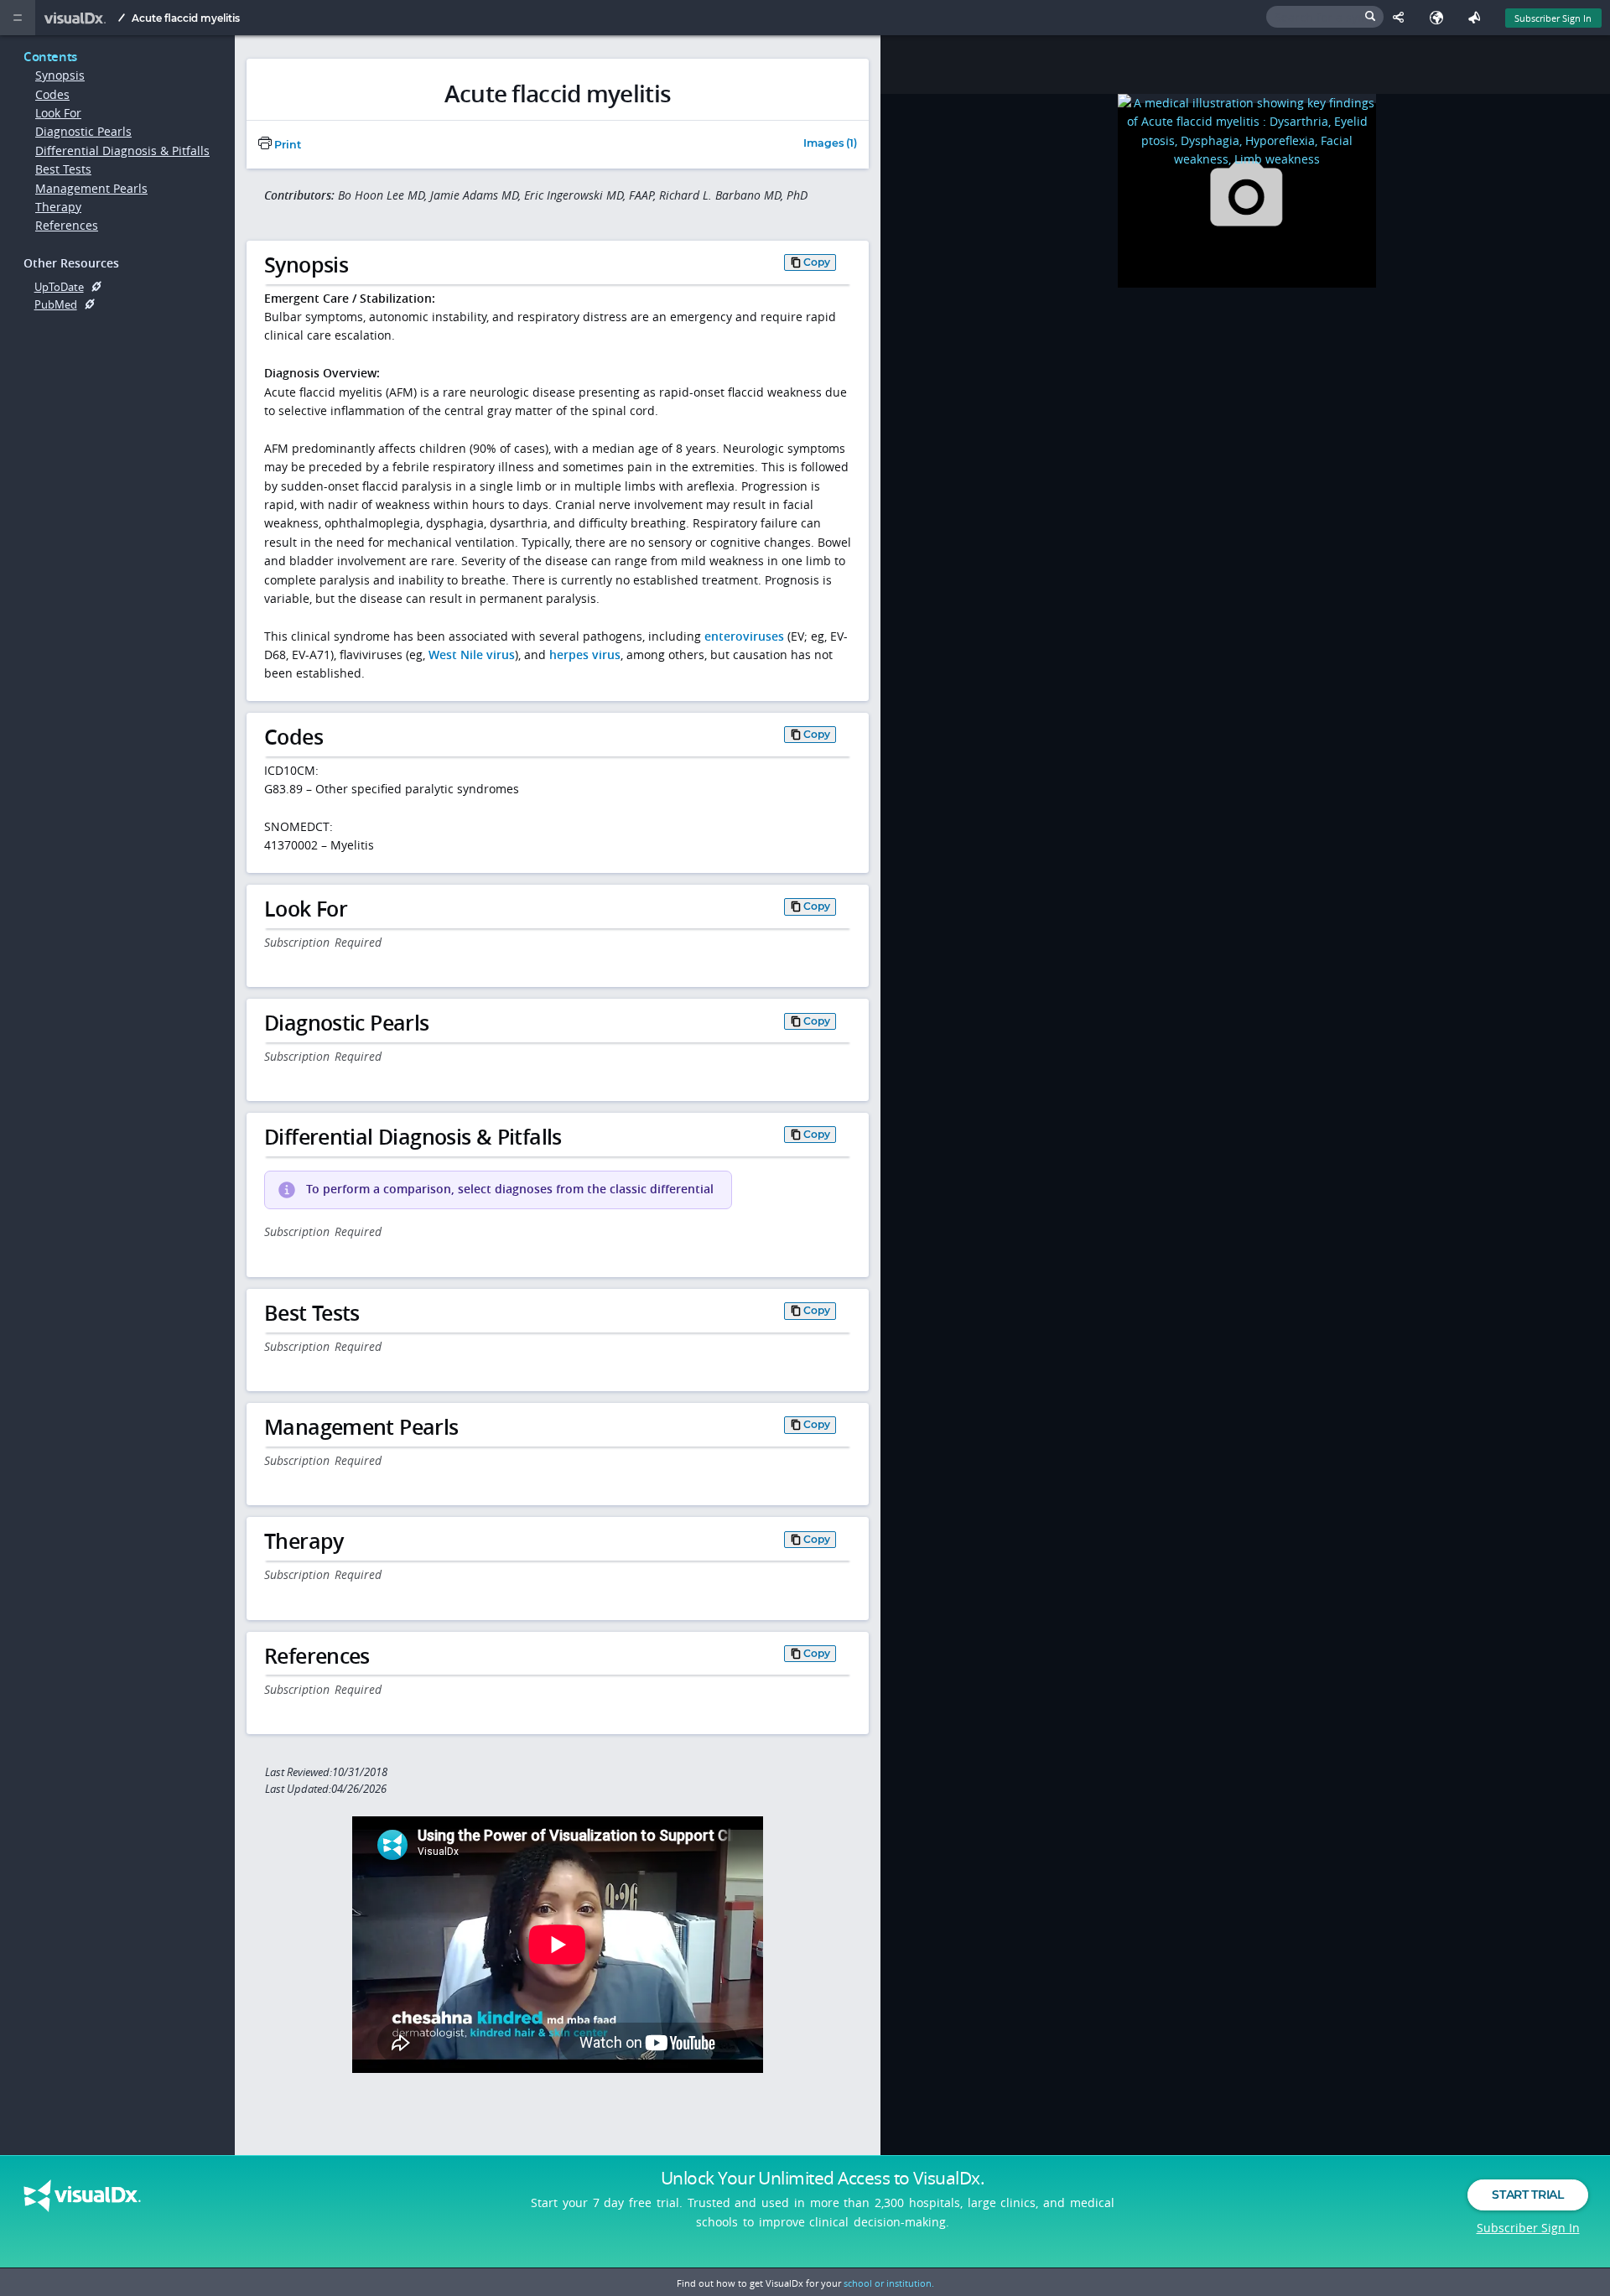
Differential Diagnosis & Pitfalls (122, 151)
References (67, 225)
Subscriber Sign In (1553, 18)
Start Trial (1527, 2195)
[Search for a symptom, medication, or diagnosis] (1325, 17)
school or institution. (889, 2283)
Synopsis (60, 75)
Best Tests (63, 169)
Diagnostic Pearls (83, 131)
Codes (52, 94)
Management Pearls (91, 188)
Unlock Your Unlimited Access (823, 2178)
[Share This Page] (1402, 18)
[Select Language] (1440, 18)
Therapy (58, 207)
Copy (817, 262)
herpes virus (585, 655)
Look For (58, 113)
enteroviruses (744, 636)
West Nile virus (472, 655)
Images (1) (830, 144)
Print (286, 145)
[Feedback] (1478, 18)
